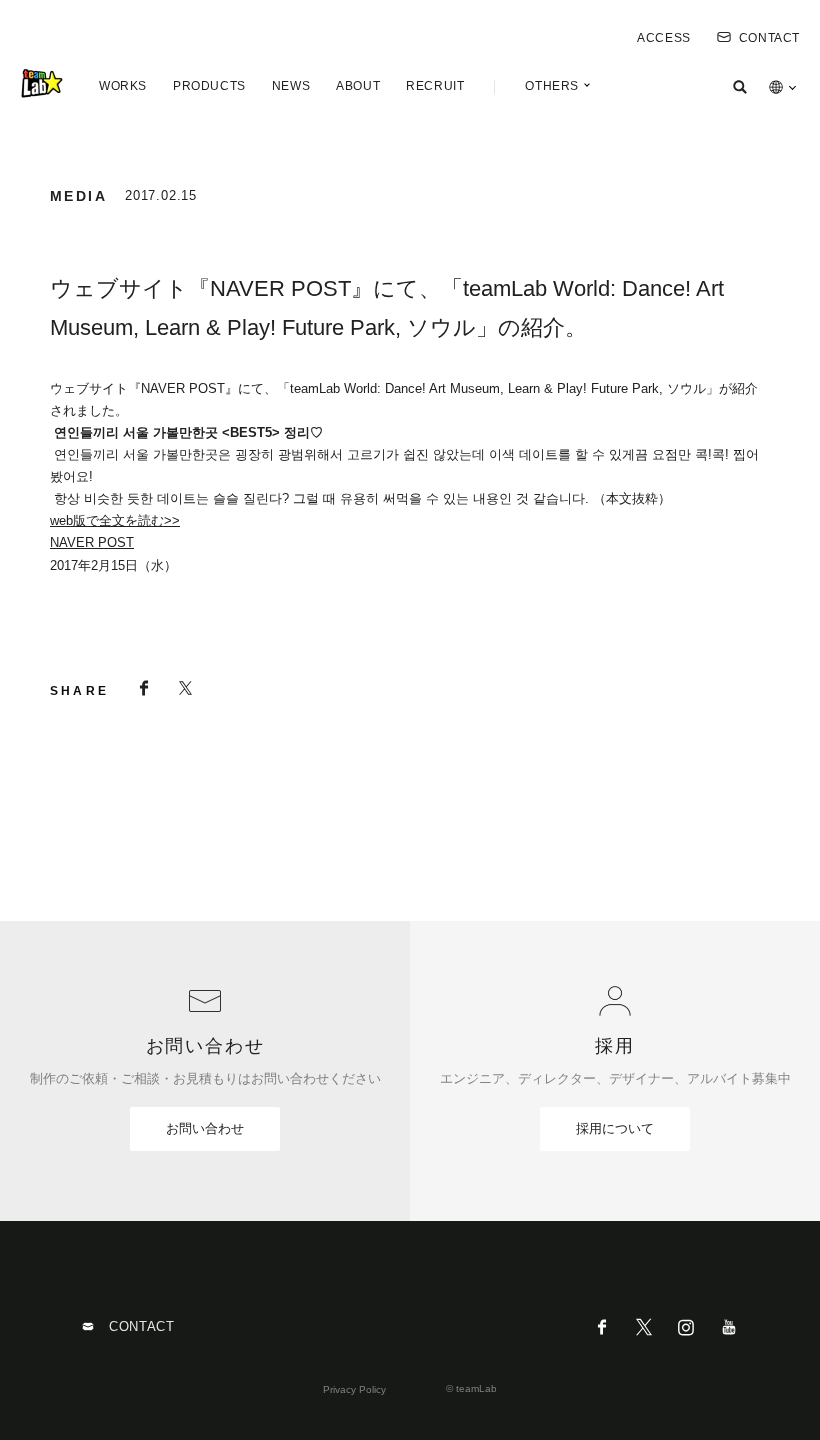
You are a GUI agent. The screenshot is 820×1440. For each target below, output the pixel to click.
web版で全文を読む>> (115, 520)
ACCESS (664, 38)
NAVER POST (92, 542)
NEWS (291, 86)
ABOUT (358, 86)
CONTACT (769, 38)
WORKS (123, 86)
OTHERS (552, 86)
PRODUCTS (209, 86)
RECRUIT (435, 86)
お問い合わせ (205, 1128)
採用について (615, 1128)
